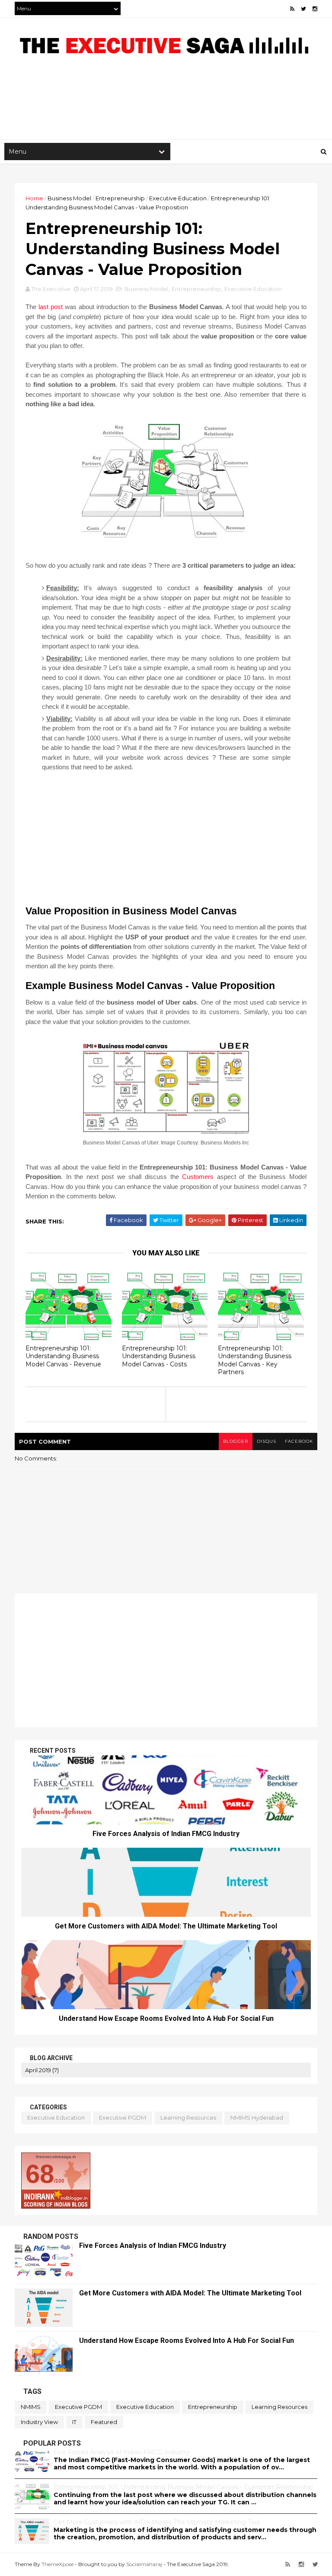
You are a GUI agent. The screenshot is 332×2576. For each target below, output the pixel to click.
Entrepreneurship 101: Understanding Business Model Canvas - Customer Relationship (183, 2487)
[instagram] (315, 9)
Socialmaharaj (144, 2564)
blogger (236, 1441)
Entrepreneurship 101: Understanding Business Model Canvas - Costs (159, 1356)
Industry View (39, 2422)
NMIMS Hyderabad (257, 2118)
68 (40, 2174)
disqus (267, 1441)
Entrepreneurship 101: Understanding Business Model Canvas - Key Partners (255, 1360)
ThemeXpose (57, 2564)
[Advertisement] (166, 111)
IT (74, 2422)
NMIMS (31, 2407)
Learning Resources (188, 2118)
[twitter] (303, 9)
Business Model (69, 198)
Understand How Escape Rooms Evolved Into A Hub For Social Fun (166, 2018)
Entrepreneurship (120, 198)
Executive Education (178, 198)
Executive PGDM (123, 2118)
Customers (198, 1177)
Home (34, 198)
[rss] (292, 9)
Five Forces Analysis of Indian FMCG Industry (166, 1834)
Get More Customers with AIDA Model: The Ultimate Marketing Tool (166, 1926)
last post (51, 307)
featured (104, 2422)
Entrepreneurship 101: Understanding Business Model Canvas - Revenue (63, 1356)
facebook (299, 1441)
